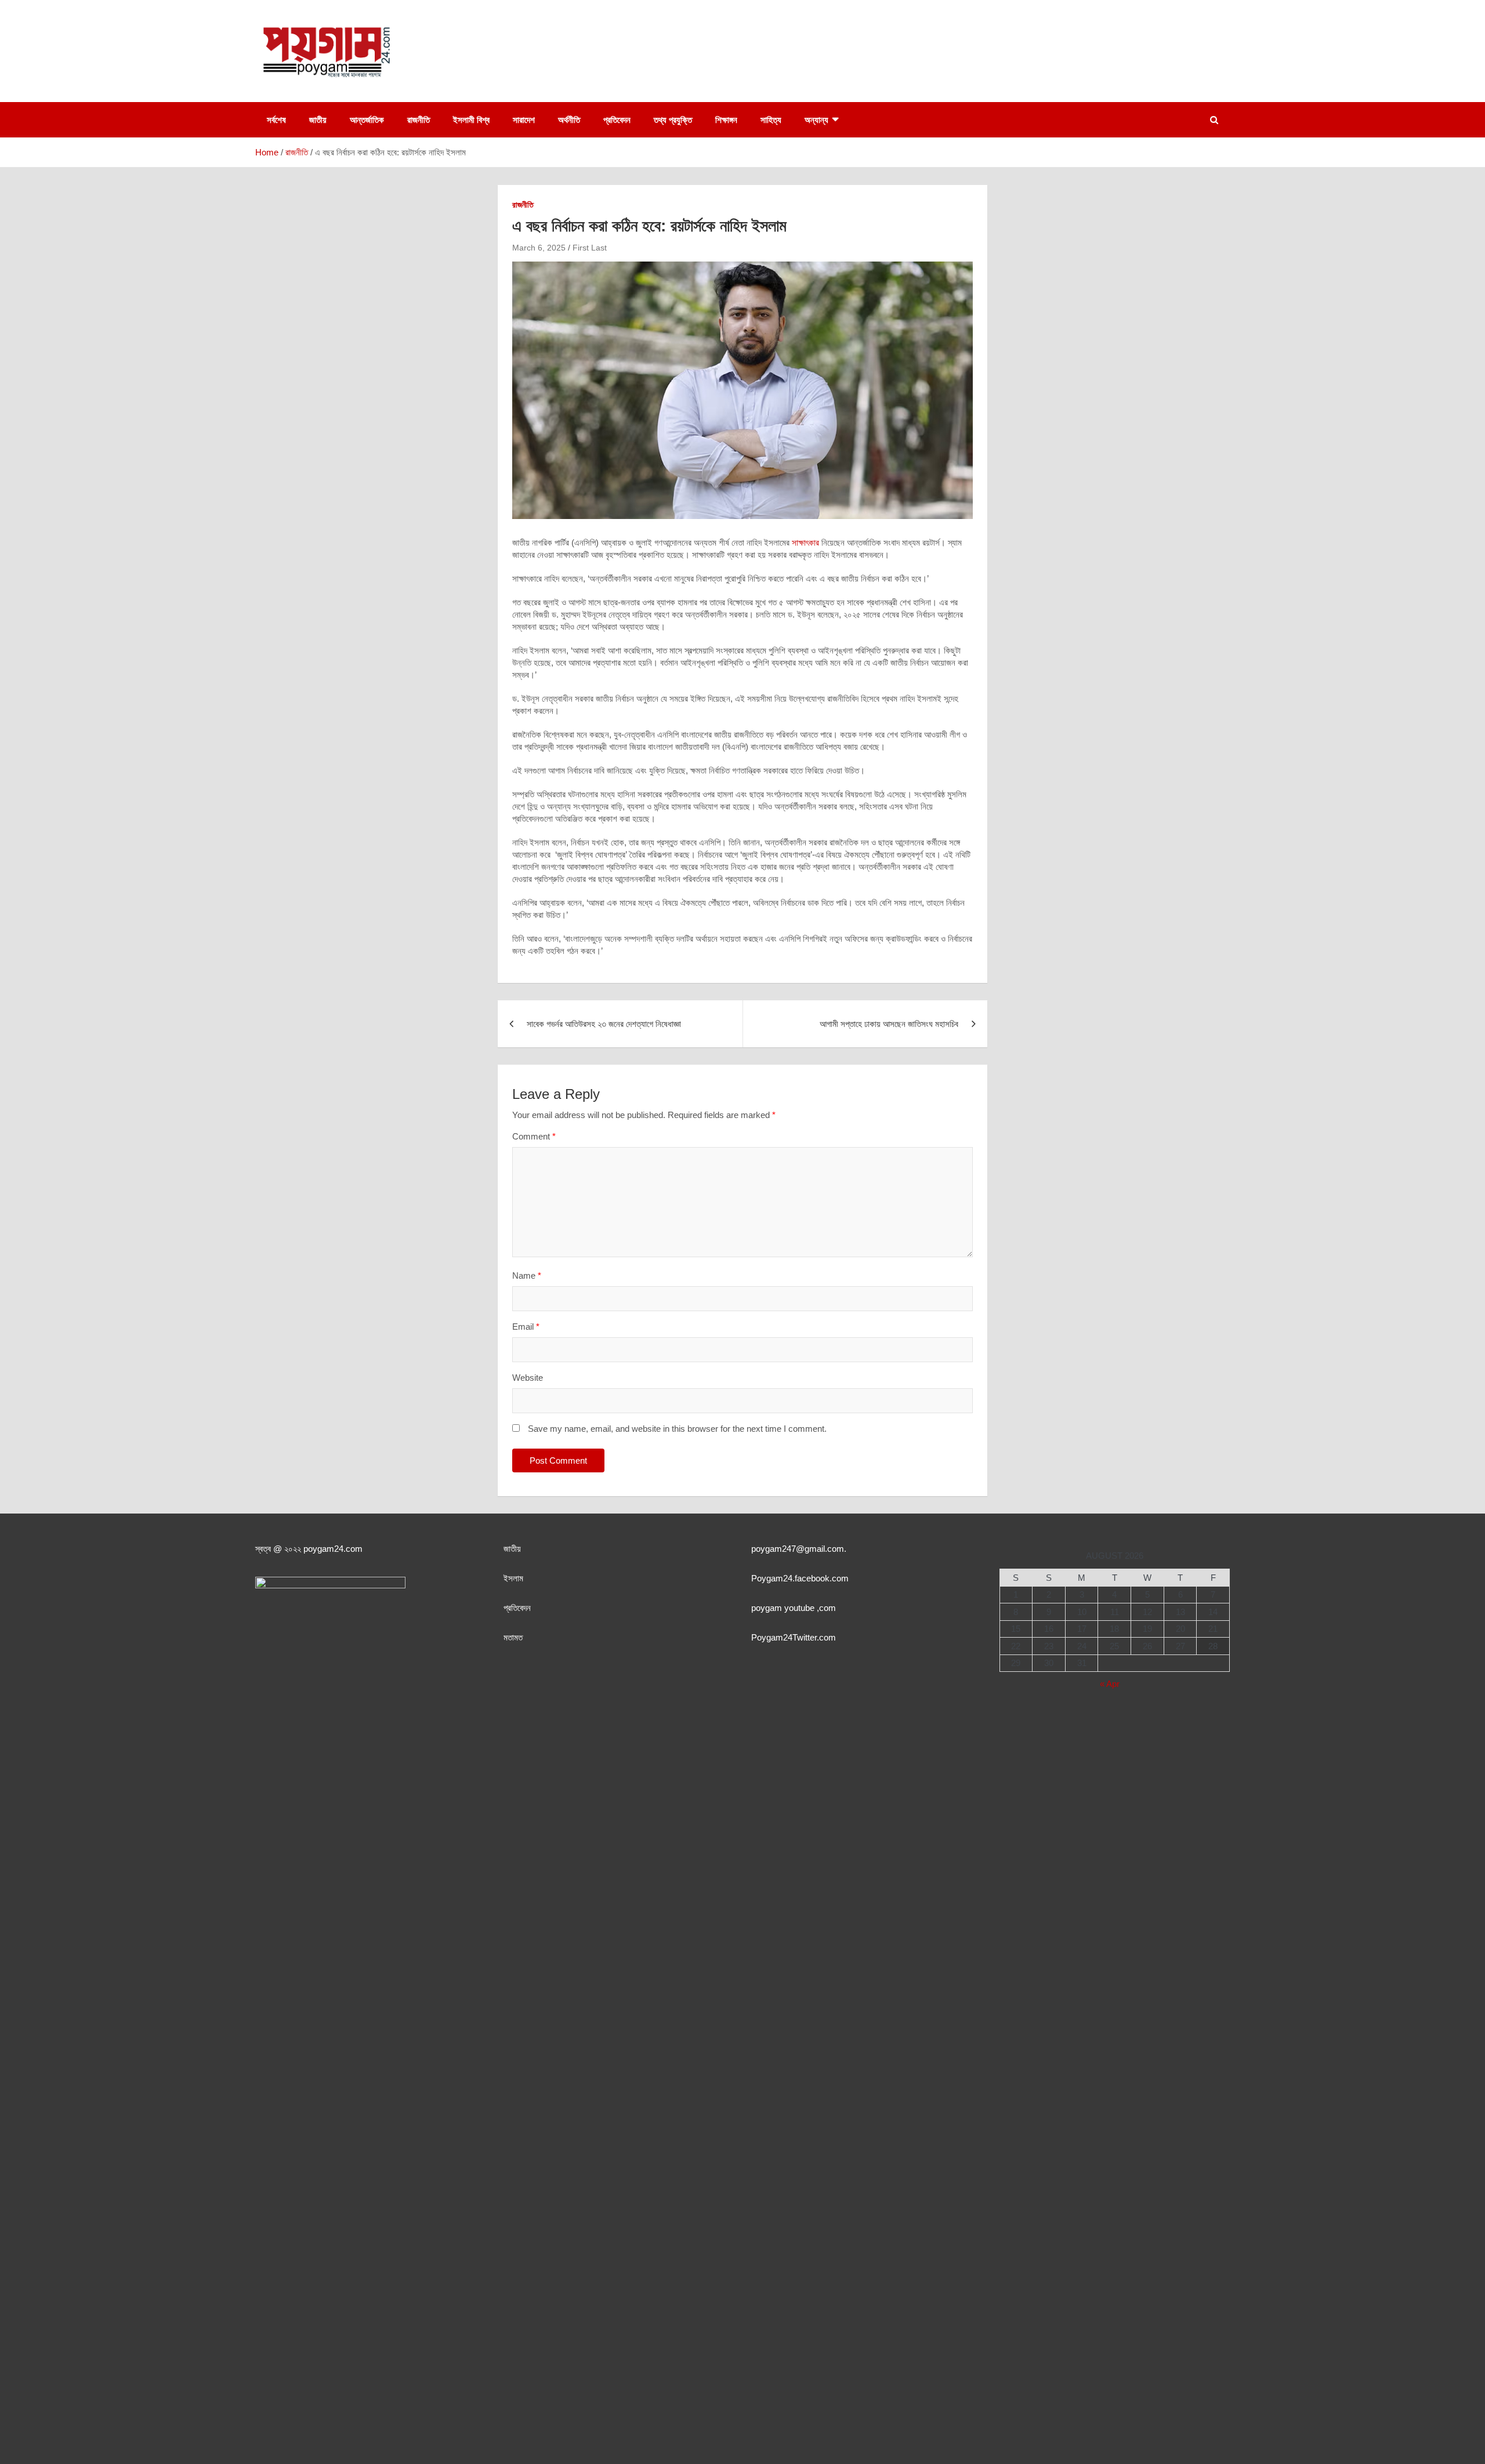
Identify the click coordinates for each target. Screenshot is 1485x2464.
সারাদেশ (524, 120)
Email (526, 1327)
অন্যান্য (816, 120)
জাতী (510, 1549)
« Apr (1110, 1684)
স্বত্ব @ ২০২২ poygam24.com (309, 1549)
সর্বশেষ (276, 120)
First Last (590, 248)
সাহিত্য (771, 120)
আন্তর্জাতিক (367, 120)
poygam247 (774, 1549)
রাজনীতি (419, 120)
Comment (534, 1136)
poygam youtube (784, 1608)
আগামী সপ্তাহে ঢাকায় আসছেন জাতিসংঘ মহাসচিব (889, 1024)
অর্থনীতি (569, 120)
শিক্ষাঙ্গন (726, 120)
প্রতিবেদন (617, 120)
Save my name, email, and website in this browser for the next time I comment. (677, 1429)
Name (527, 1275)
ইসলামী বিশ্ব (471, 120)
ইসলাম (513, 1578)
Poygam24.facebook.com (800, 1578)
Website (528, 1378)
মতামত (513, 1637)
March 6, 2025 (539, 248)
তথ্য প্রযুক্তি (673, 120)
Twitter (805, 1637)
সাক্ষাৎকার (805, 542)
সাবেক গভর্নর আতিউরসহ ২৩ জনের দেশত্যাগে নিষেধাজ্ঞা (604, 1024)
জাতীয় (318, 120)
